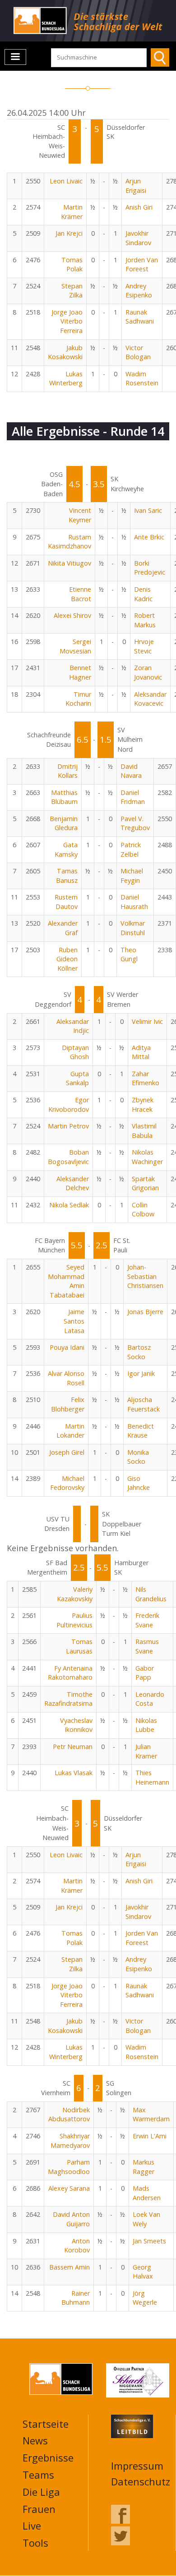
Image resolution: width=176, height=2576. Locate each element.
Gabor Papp (145, 1673)
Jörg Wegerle (145, 2298)
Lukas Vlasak (74, 1773)
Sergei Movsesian (75, 646)
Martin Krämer (72, 212)
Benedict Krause (141, 1431)
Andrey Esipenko (139, 291)
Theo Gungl (129, 955)
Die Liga (41, 2492)
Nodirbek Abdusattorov (69, 2115)
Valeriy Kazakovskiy (75, 1594)
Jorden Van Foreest (142, 265)
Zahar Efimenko (146, 1078)
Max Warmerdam (151, 2115)
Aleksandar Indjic (73, 1026)
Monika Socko (138, 1457)
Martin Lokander (70, 1431)
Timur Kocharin (78, 699)
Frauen (39, 2509)
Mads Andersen (147, 2193)
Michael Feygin (132, 876)
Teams (38, 2475)
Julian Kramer (146, 1751)
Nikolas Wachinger (147, 1157)
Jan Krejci (69, 233)
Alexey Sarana (69, 2188)
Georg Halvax (143, 2272)
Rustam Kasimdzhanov (69, 542)
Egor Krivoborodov (69, 1105)
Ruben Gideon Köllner (67, 959)
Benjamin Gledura (64, 823)
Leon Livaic (66, 181)
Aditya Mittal (141, 1052)
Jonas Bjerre (145, 1312)
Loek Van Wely (146, 2219)
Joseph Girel (67, 1452)
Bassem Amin (69, 2267)
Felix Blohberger (68, 1404)
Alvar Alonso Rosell (66, 1378)
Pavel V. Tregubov (135, 823)
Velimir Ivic (147, 1021)
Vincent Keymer (80, 515)
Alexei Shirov (72, 615)
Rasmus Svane (147, 1646)
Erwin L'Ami (150, 2136)
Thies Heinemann (152, 1777)
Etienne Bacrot (80, 594)
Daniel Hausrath (134, 902)
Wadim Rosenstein (142, 379)
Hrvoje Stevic (144, 646)
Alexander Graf (63, 928)
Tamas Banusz (67, 876)
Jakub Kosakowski (65, 352)
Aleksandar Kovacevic (150, 699)
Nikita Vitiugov (69, 563)
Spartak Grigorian (145, 1183)
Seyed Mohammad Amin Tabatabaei (66, 1281)
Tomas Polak (72, 265)
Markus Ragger (144, 2167)
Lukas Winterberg (66, 379)
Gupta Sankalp (77, 1078)
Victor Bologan (138, 352)
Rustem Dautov (66, 902)
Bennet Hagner (80, 672)
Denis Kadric (143, 594)
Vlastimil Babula (144, 1131)
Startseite (46, 2424)
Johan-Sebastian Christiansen (145, 1276)
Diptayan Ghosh (75, 1052)
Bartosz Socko (139, 1352)
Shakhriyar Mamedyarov (70, 2141)
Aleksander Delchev (73, 1183)
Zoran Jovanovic (148, 672)
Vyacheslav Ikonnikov (76, 1725)
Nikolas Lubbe (146, 1725)
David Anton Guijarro (71, 2219)
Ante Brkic (149, 537)
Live (32, 2526)
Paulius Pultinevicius (74, 1620)
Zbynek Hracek (143, 1105)
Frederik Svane (147, 1620)
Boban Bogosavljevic (68, 1157)
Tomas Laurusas (79, 1646)
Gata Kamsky (66, 850)
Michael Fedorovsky (67, 1483)
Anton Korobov (77, 2246)
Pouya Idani (67, 1347)
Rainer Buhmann (76, 2298)
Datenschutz (141, 2481)
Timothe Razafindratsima (68, 1699)
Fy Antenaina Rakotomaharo (70, 1673)
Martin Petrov (68, 1126)
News (35, 2440)
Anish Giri (139, 207)
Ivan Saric (148, 510)
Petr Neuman (73, 1747)
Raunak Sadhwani (140, 317)
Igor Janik (141, 1373)
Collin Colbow (143, 1210)
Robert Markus (145, 620)
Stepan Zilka (72, 291)
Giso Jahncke (139, 1483)
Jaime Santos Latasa (74, 1321)
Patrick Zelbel (131, 850)
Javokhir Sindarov (138, 238)
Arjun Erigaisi (136, 186)
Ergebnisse (48, 2457)
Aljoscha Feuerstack (144, 1404)
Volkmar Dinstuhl (133, 928)
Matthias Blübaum (64, 797)
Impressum (137, 2466)
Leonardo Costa (150, 1699)
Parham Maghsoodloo (69, 2167)
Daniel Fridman (133, 797)
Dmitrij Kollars (67, 771)
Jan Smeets (149, 2241)
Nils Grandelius (151, 1594)
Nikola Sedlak (69, 1205)
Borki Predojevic (150, 568)
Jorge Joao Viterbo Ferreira (67, 321)
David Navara (131, 771)
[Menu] (15, 57)
